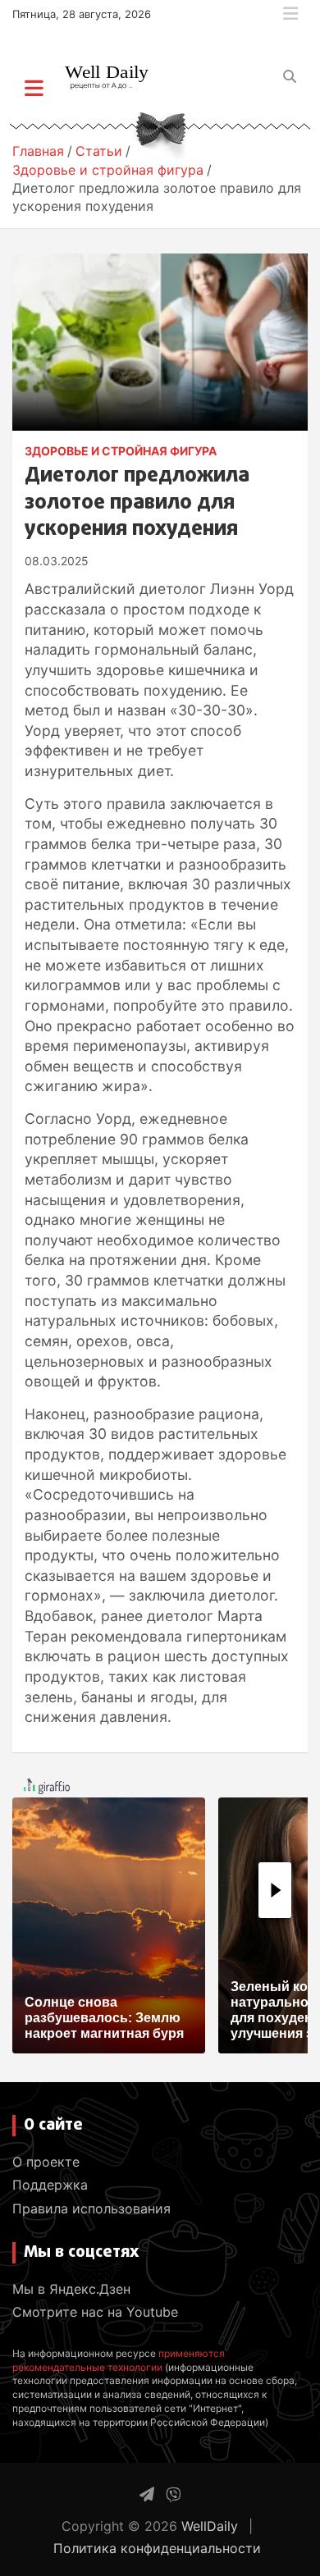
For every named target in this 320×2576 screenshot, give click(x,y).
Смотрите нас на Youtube (95, 2312)
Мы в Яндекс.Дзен (71, 2289)
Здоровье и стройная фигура (121, 451)
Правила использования (91, 2208)
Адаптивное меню (290, 14)
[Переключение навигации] (34, 88)
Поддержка (50, 2185)
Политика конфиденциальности (157, 2548)
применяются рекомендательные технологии (119, 2360)
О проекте (46, 2162)
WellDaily (210, 2526)
